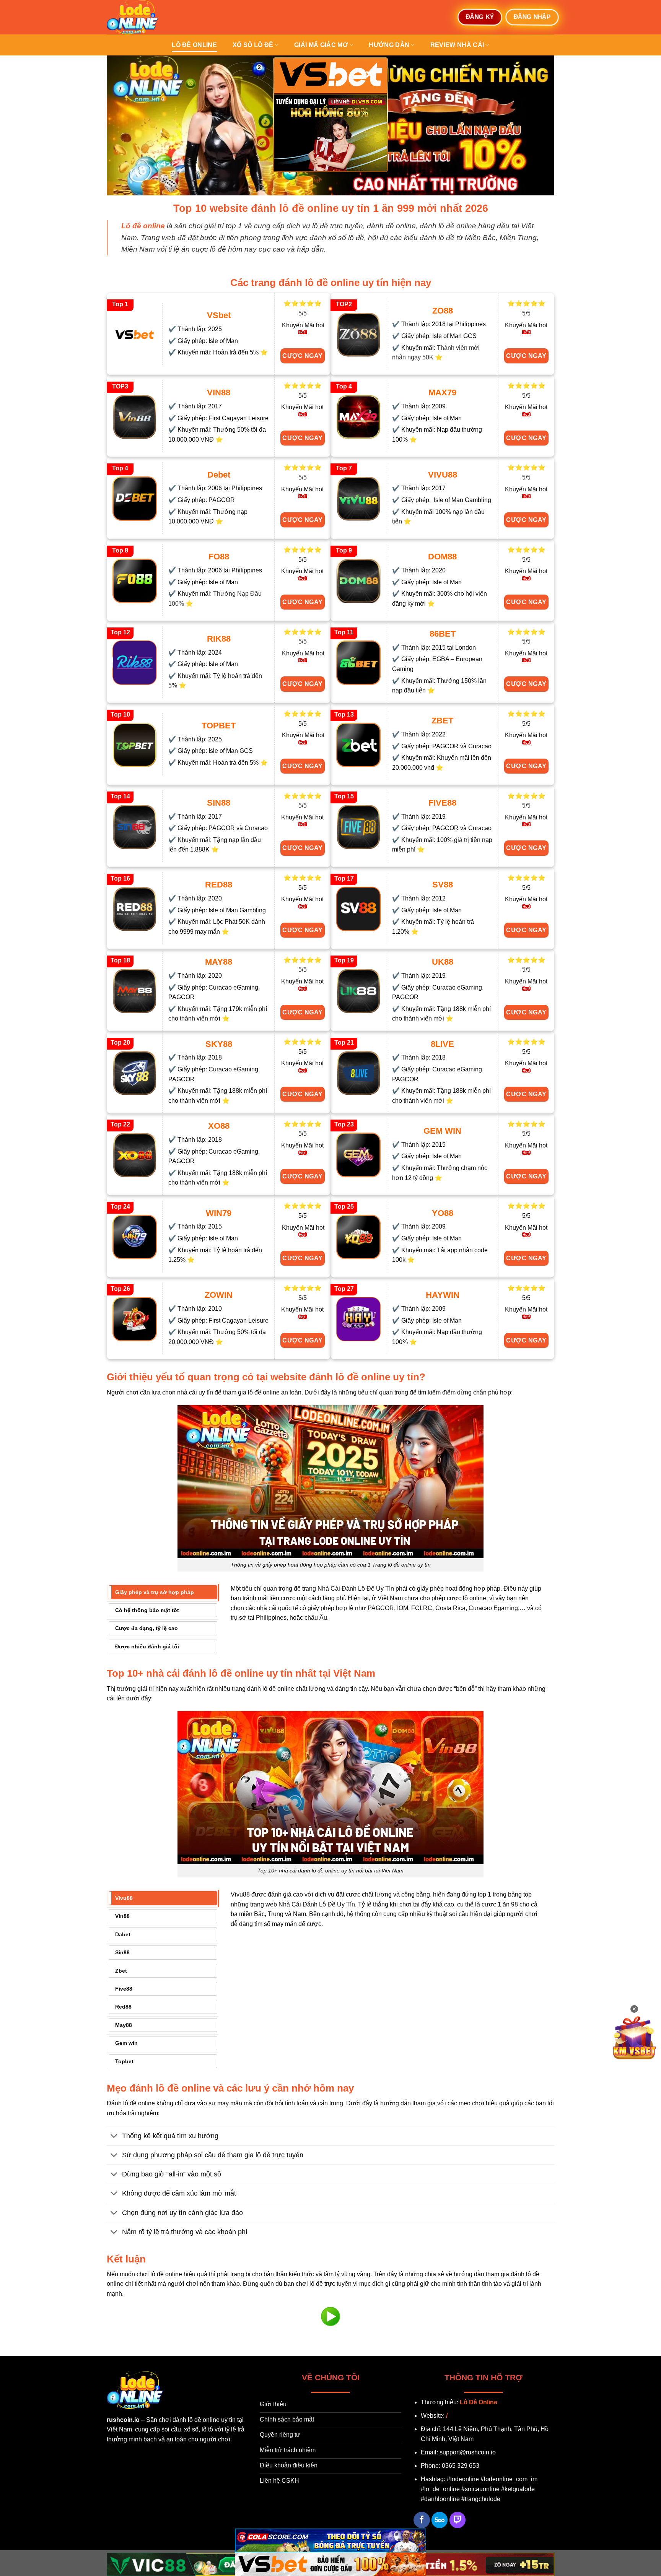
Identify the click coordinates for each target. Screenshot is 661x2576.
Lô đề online (194, 45)
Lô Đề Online (479, 2402)
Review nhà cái (457, 45)
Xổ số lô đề (253, 45)
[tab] (163, 1592)
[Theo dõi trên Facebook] (422, 2520)
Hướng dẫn (389, 45)
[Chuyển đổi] (114, 2136)
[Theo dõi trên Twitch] (458, 2520)
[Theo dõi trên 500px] (440, 2520)
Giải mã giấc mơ (321, 45)
